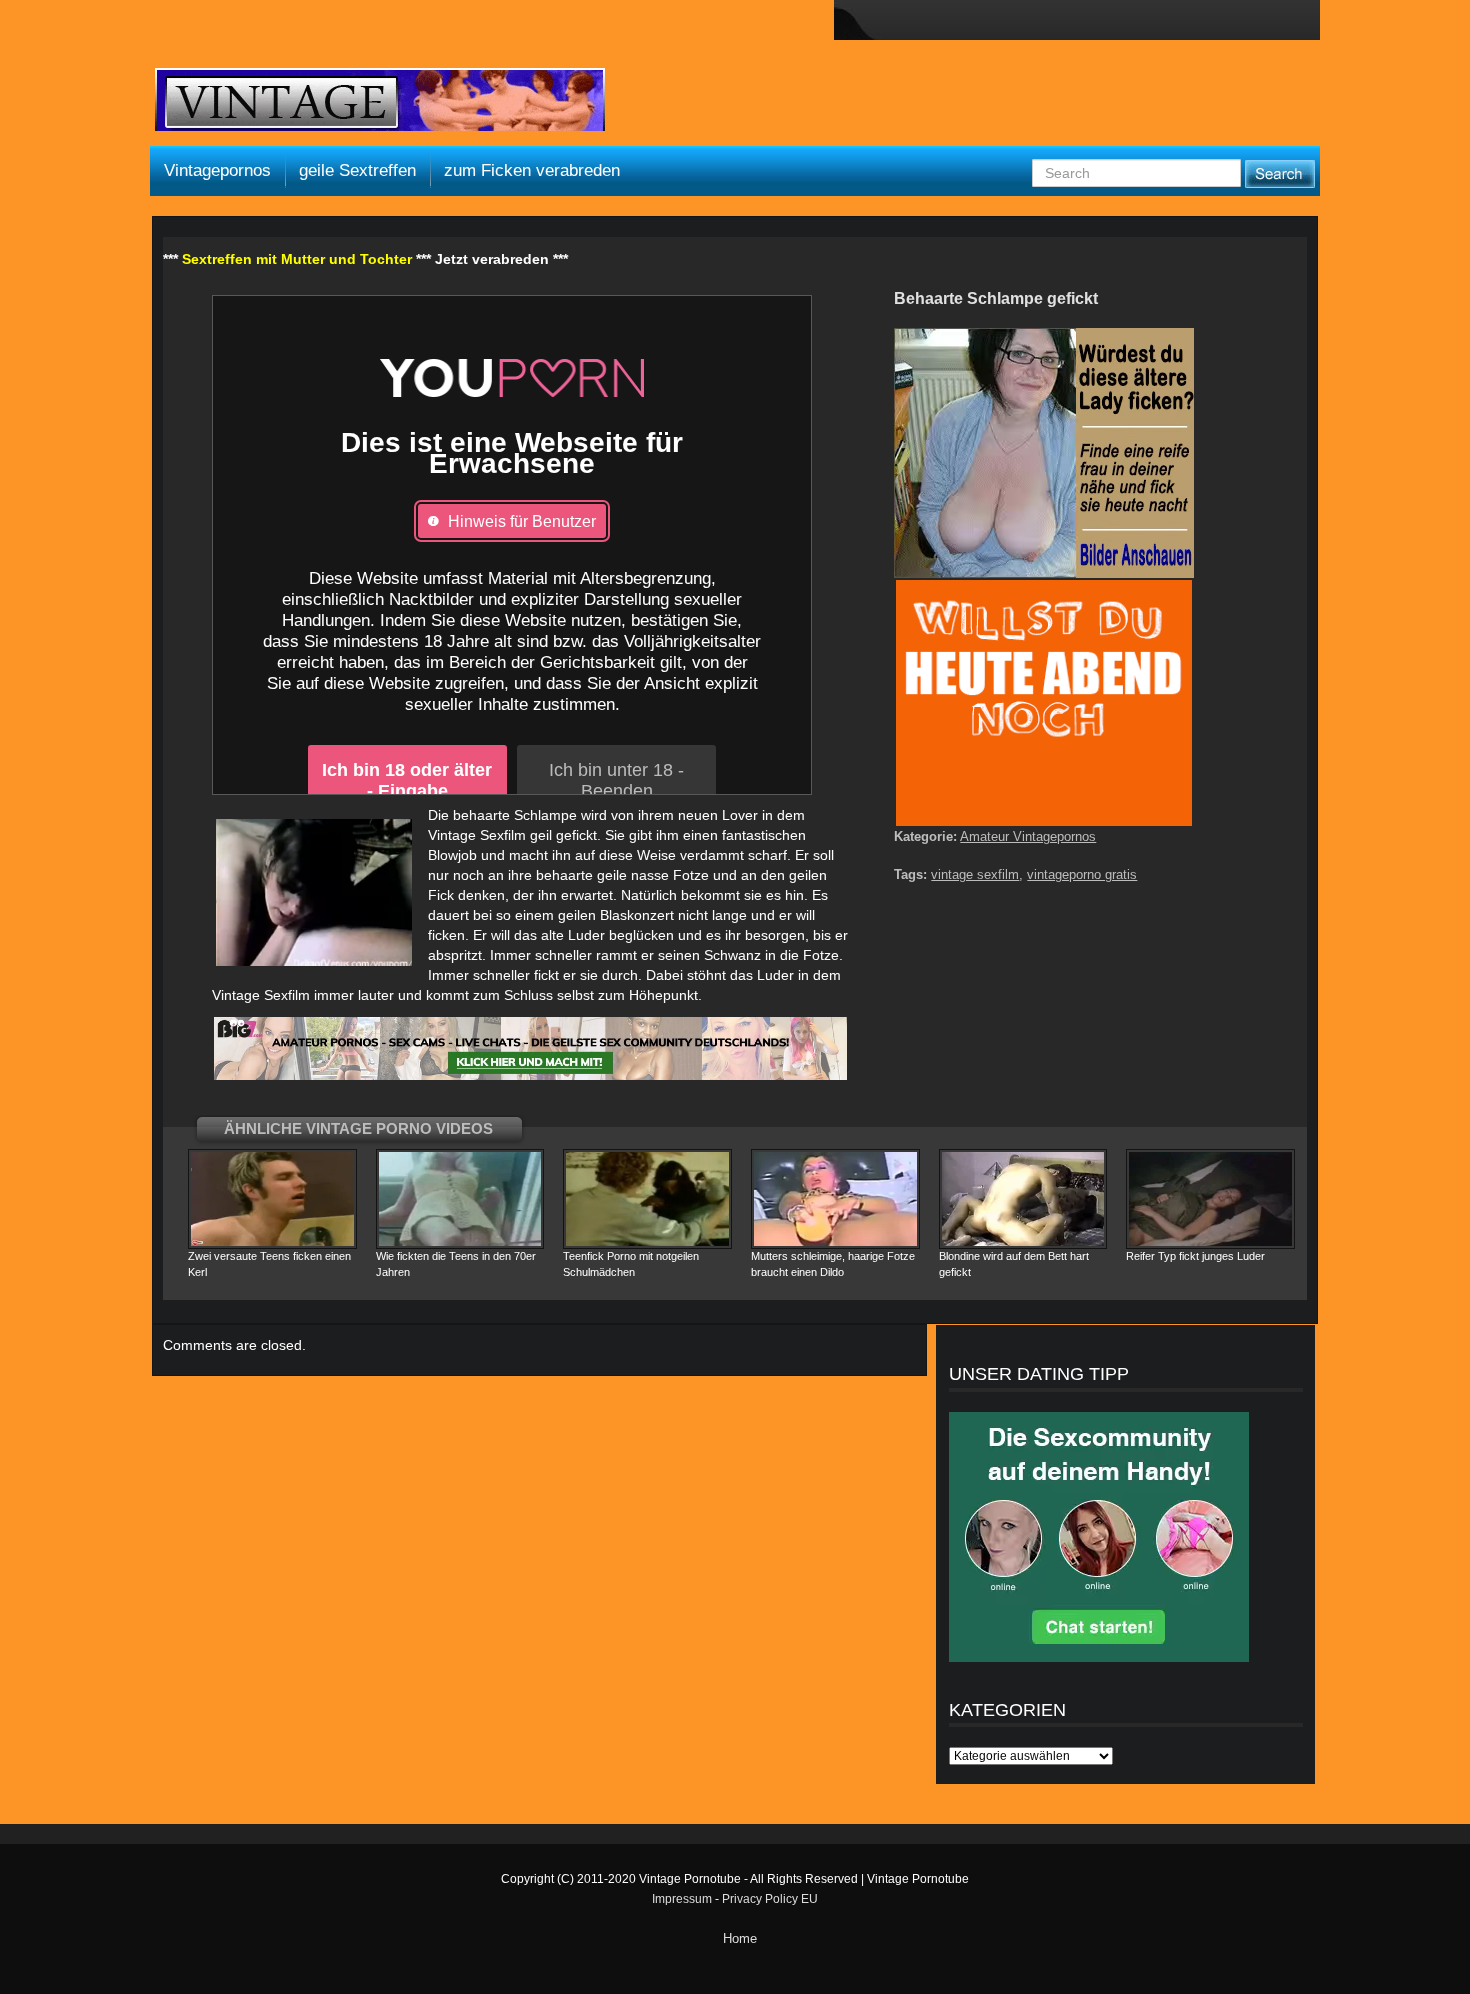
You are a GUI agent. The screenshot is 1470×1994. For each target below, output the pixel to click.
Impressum (682, 1899)
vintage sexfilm (975, 874)
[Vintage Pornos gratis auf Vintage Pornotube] (380, 102)
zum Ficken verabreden (532, 170)
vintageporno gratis (1082, 874)
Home (740, 1938)
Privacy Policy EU (770, 1899)
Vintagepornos (217, 170)
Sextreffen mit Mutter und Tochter (297, 259)
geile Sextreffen (357, 170)
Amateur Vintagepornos (1028, 836)
